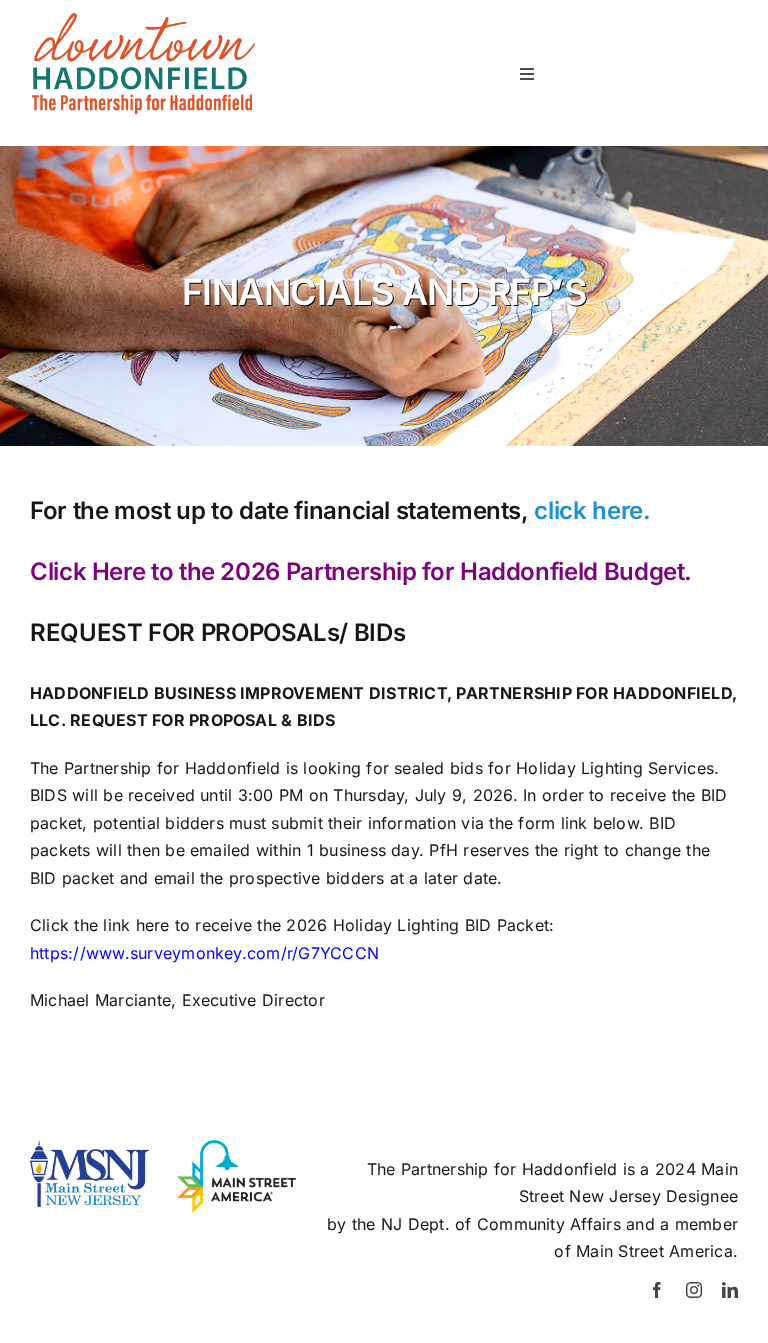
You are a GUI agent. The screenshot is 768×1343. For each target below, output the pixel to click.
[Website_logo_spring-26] (142, 20)
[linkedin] (730, 1290)
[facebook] (657, 1290)
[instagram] (694, 1290)
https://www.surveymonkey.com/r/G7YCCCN (204, 953)
